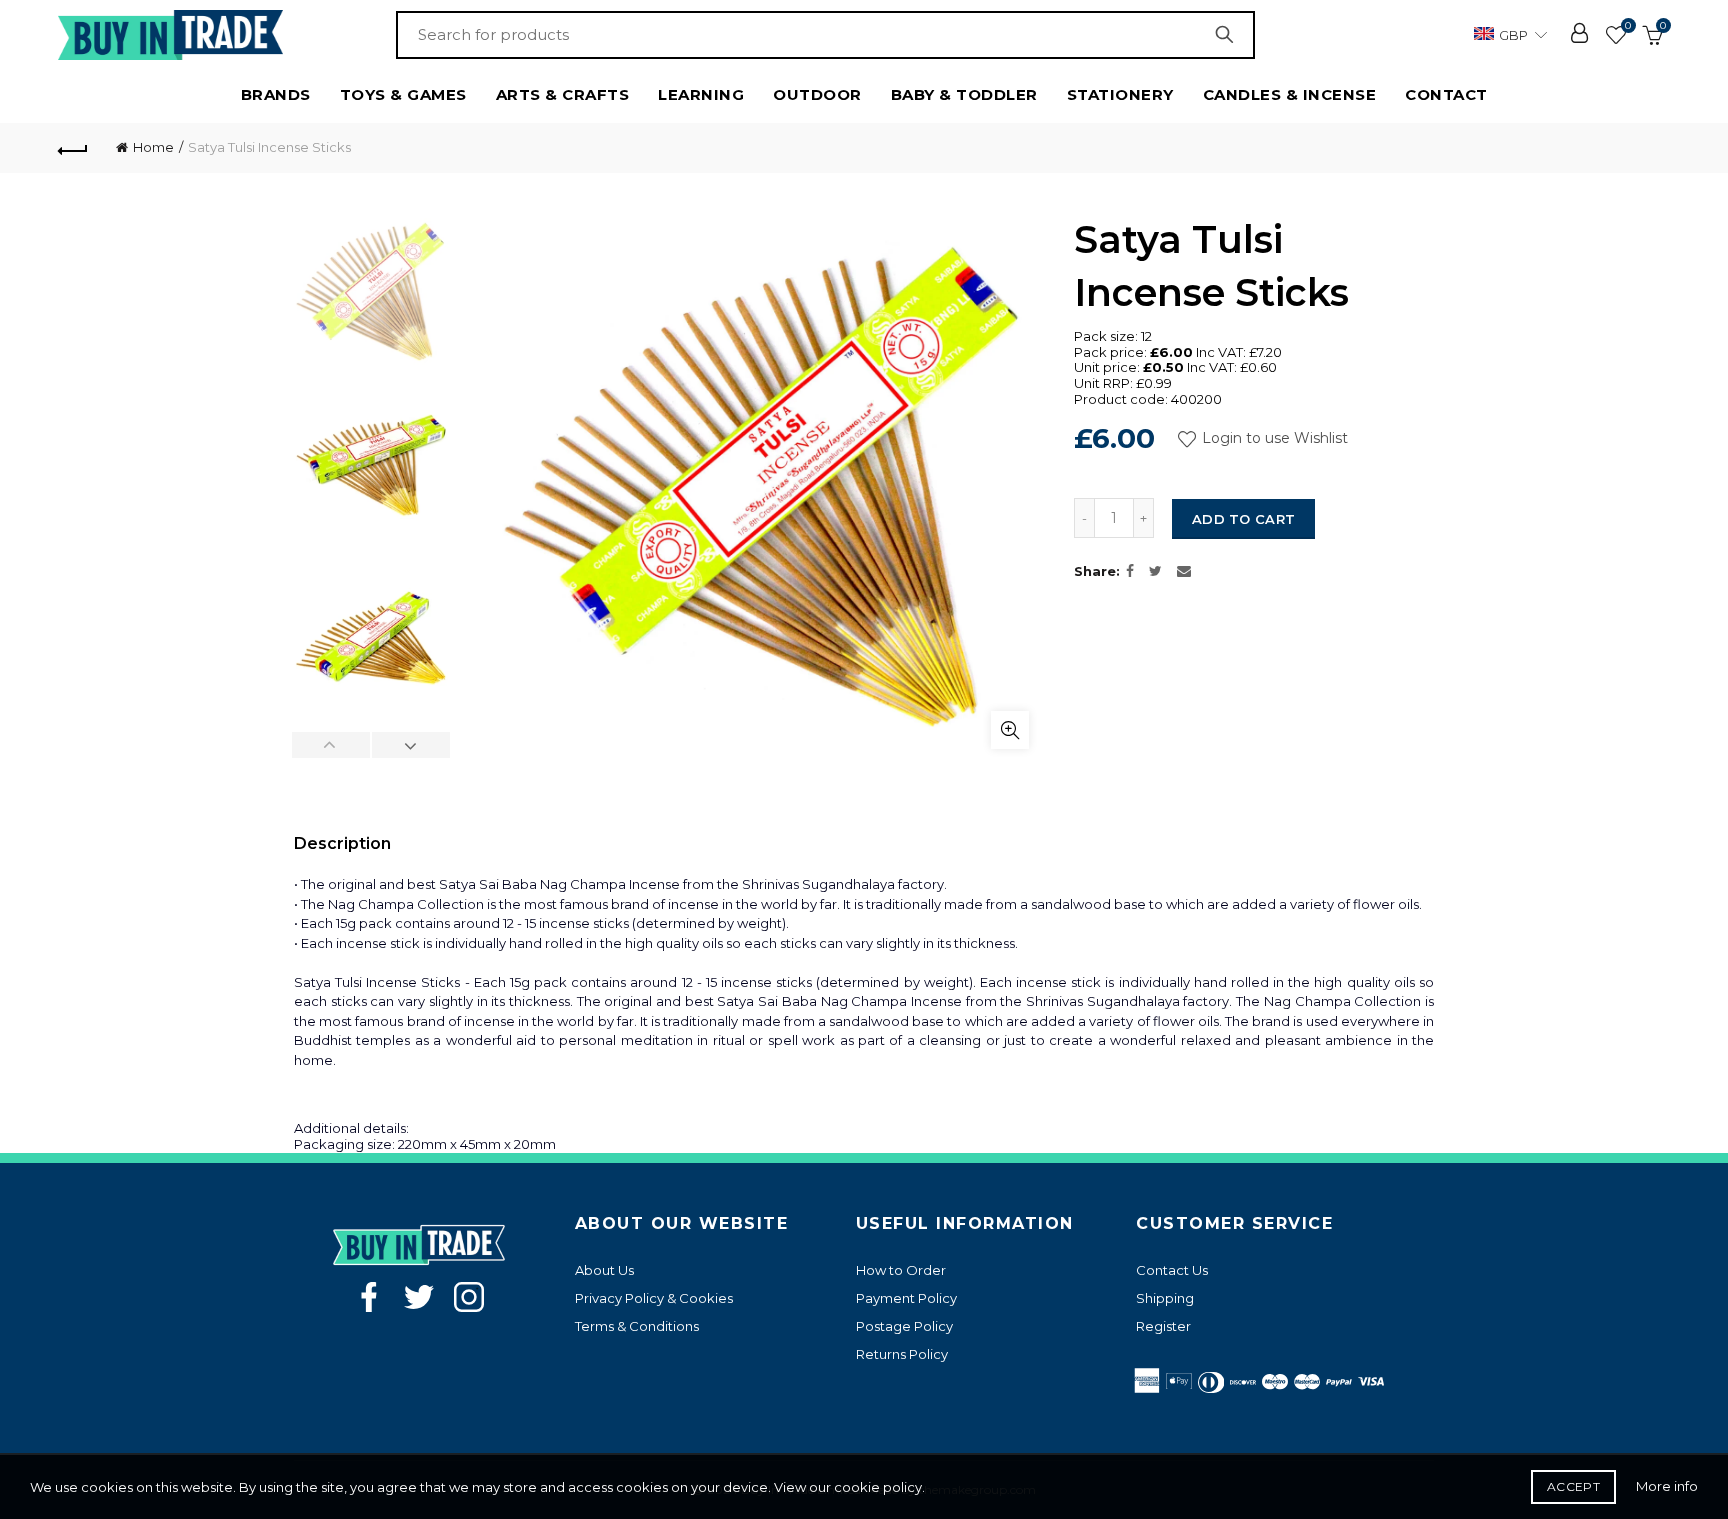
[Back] (73, 148)
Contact (1446, 94)
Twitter (419, 1297)
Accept (1573, 1486)
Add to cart (1243, 519)
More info (1667, 1486)
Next (410, 745)
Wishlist (1628, 26)
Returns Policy (902, 1354)
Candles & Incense (1290, 94)
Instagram (469, 1297)
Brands (276, 94)
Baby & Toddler (964, 94)
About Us (604, 1270)
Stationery (1120, 94)
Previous (331, 745)
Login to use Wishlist (1273, 438)
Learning (701, 94)
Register (1163, 1326)
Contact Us (1172, 1270)
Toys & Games (403, 94)
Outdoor (817, 94)
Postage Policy (904, 1326)
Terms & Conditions (637, 1326)
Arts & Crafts (563, 94)
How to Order (901, 1270)
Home (153, 147)
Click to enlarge (1010, 730)
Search (1230, 35)
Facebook (369, 1297)
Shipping (1165, 1298)
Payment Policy (906, 1298)
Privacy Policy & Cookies (654, 1298)
